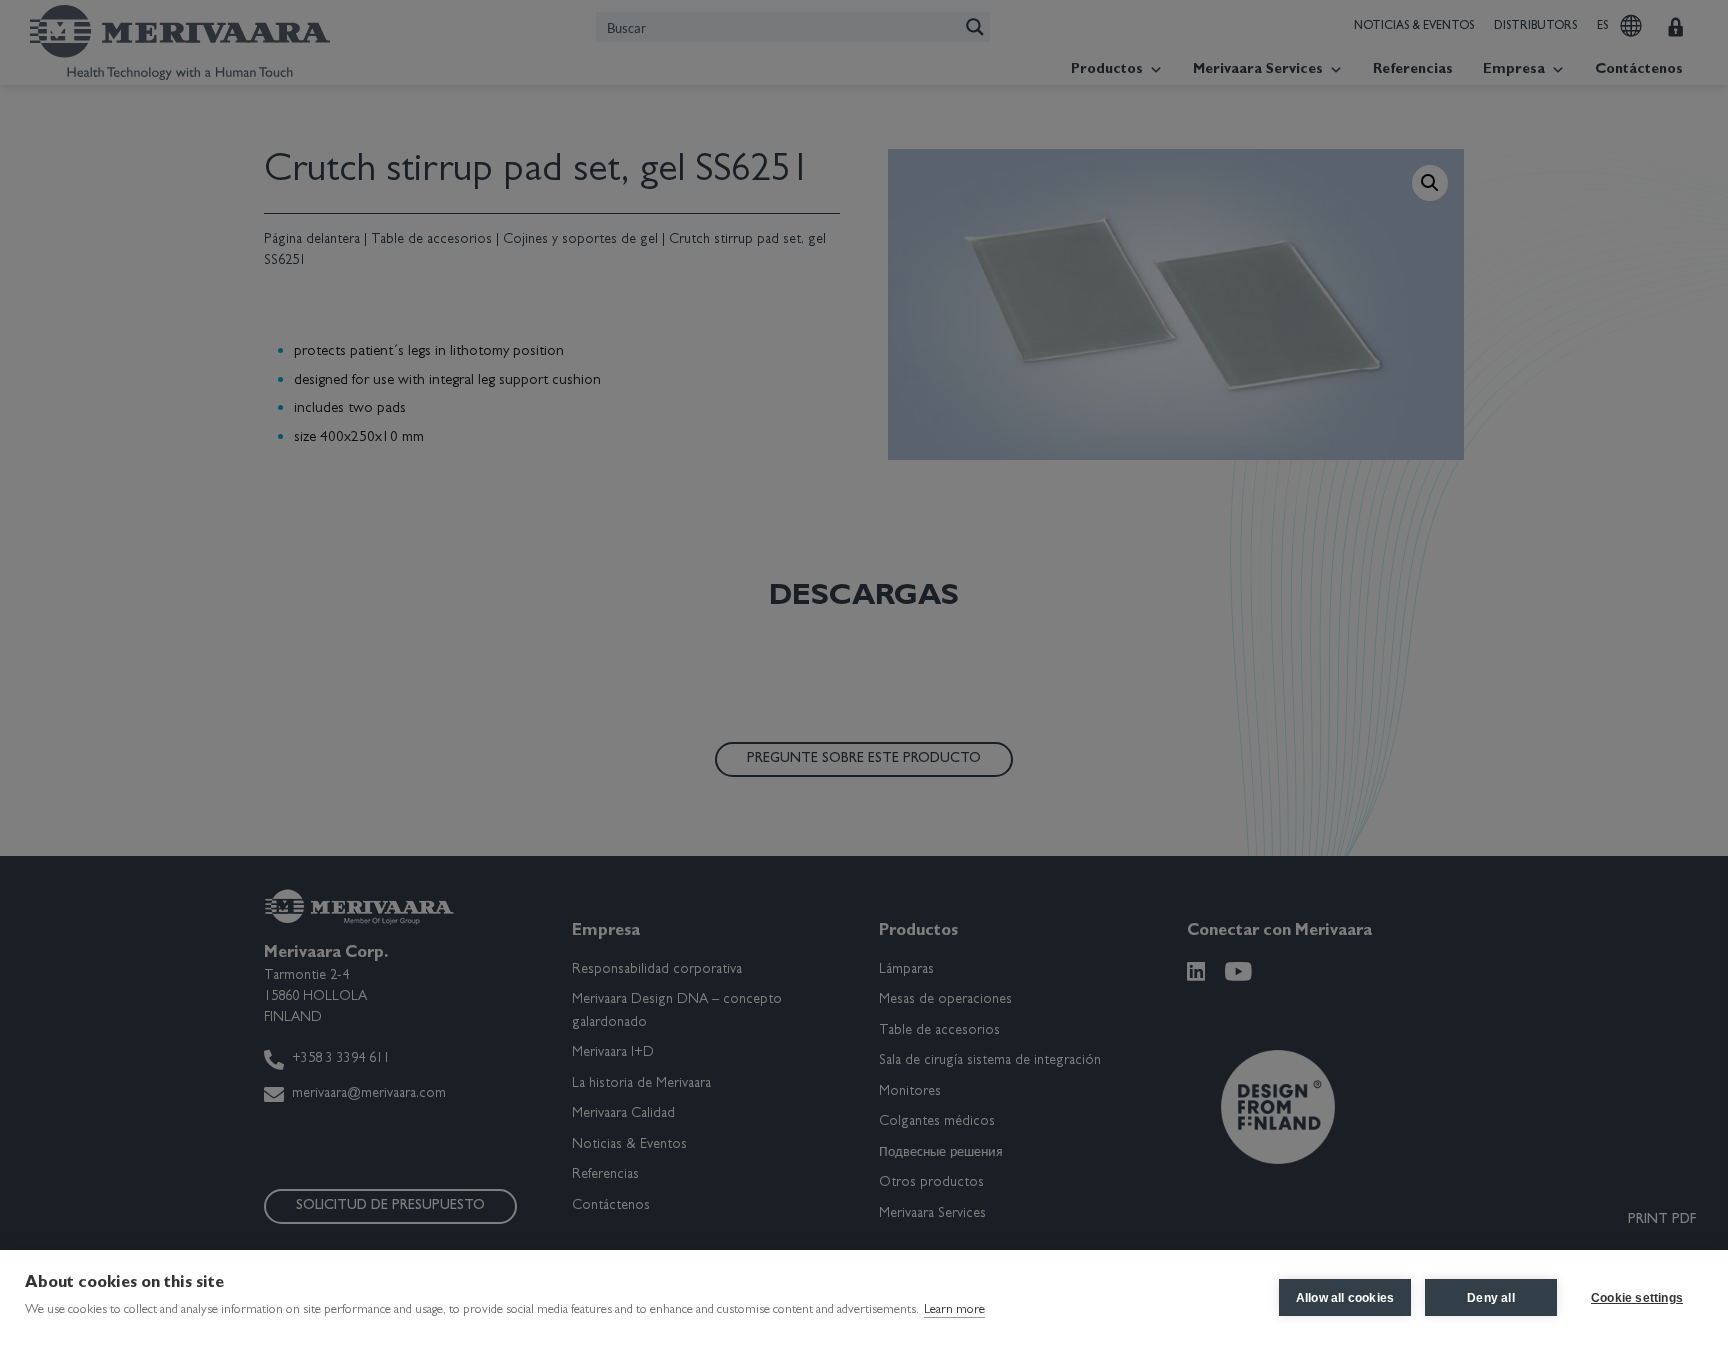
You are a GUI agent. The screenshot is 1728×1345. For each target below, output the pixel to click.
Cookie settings (1637, 1298)
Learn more (954, 1310)
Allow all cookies (1345, 1298)
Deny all (1491, 1298)
